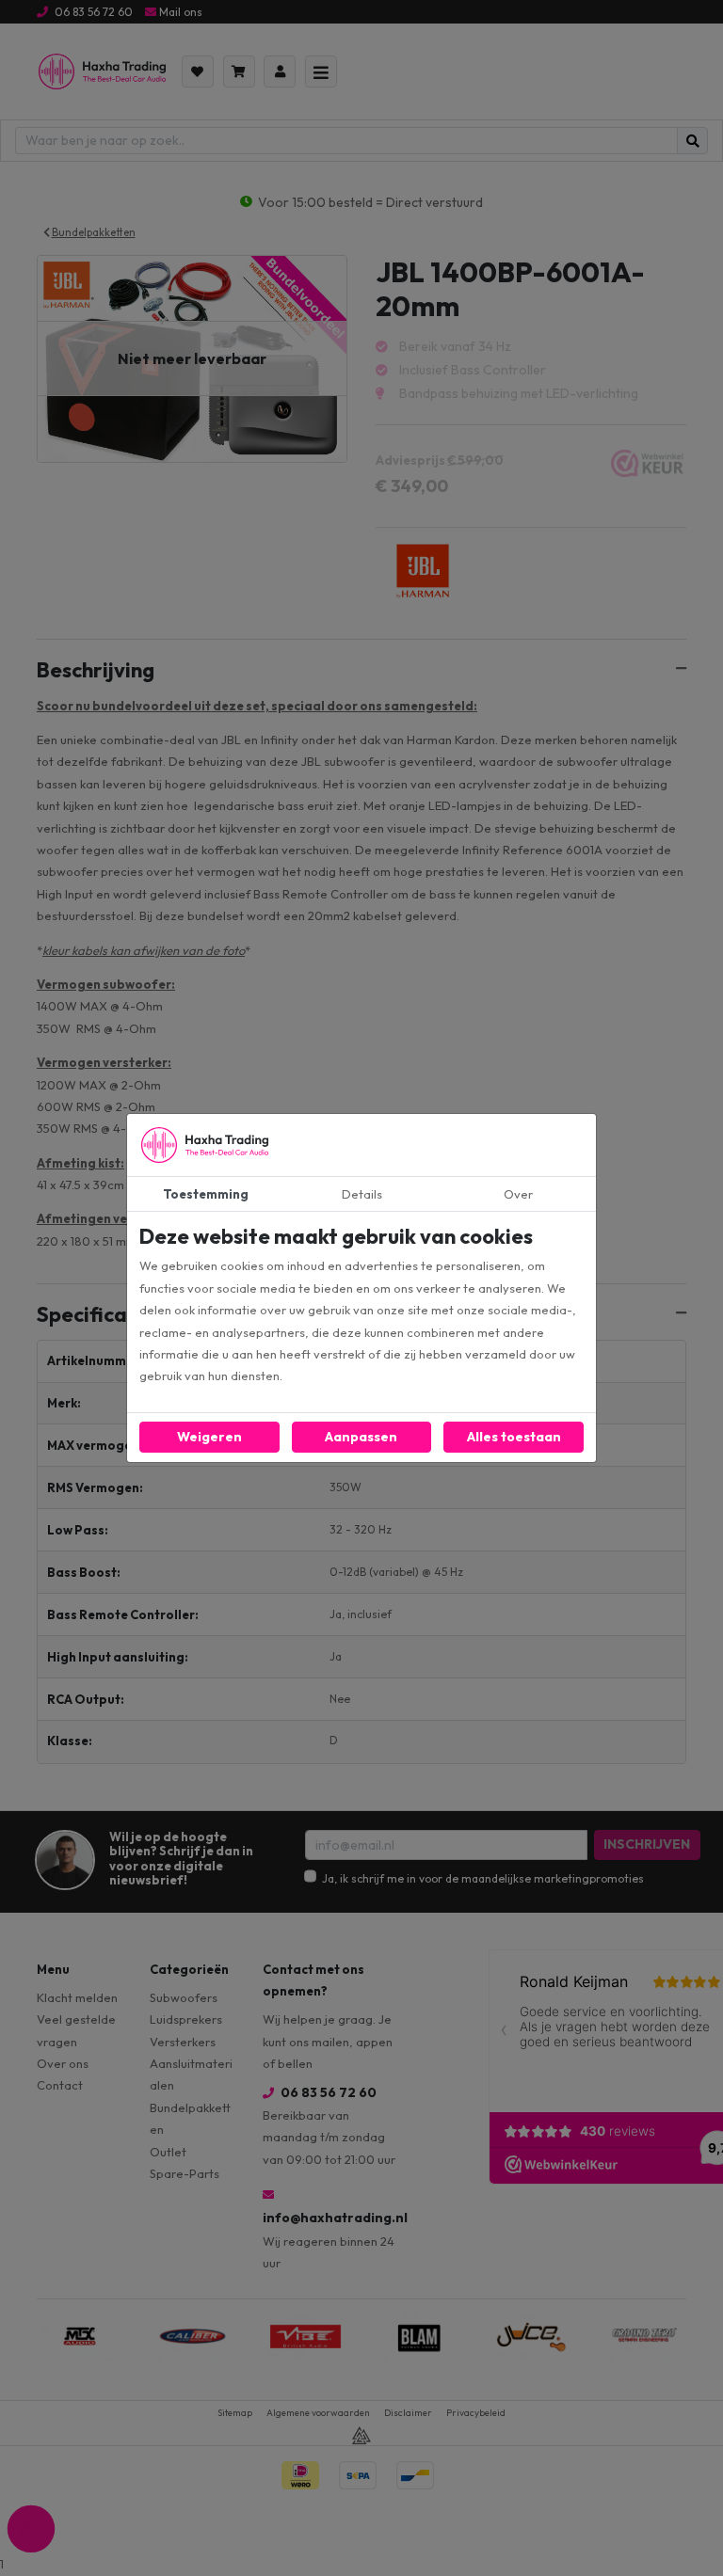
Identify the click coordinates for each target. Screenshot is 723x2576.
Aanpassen (361, 1437)
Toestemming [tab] (206, 1194)
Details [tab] (362, 1194)
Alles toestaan (514, 1437)
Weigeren (209, 1437)
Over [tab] (518, 1194)
